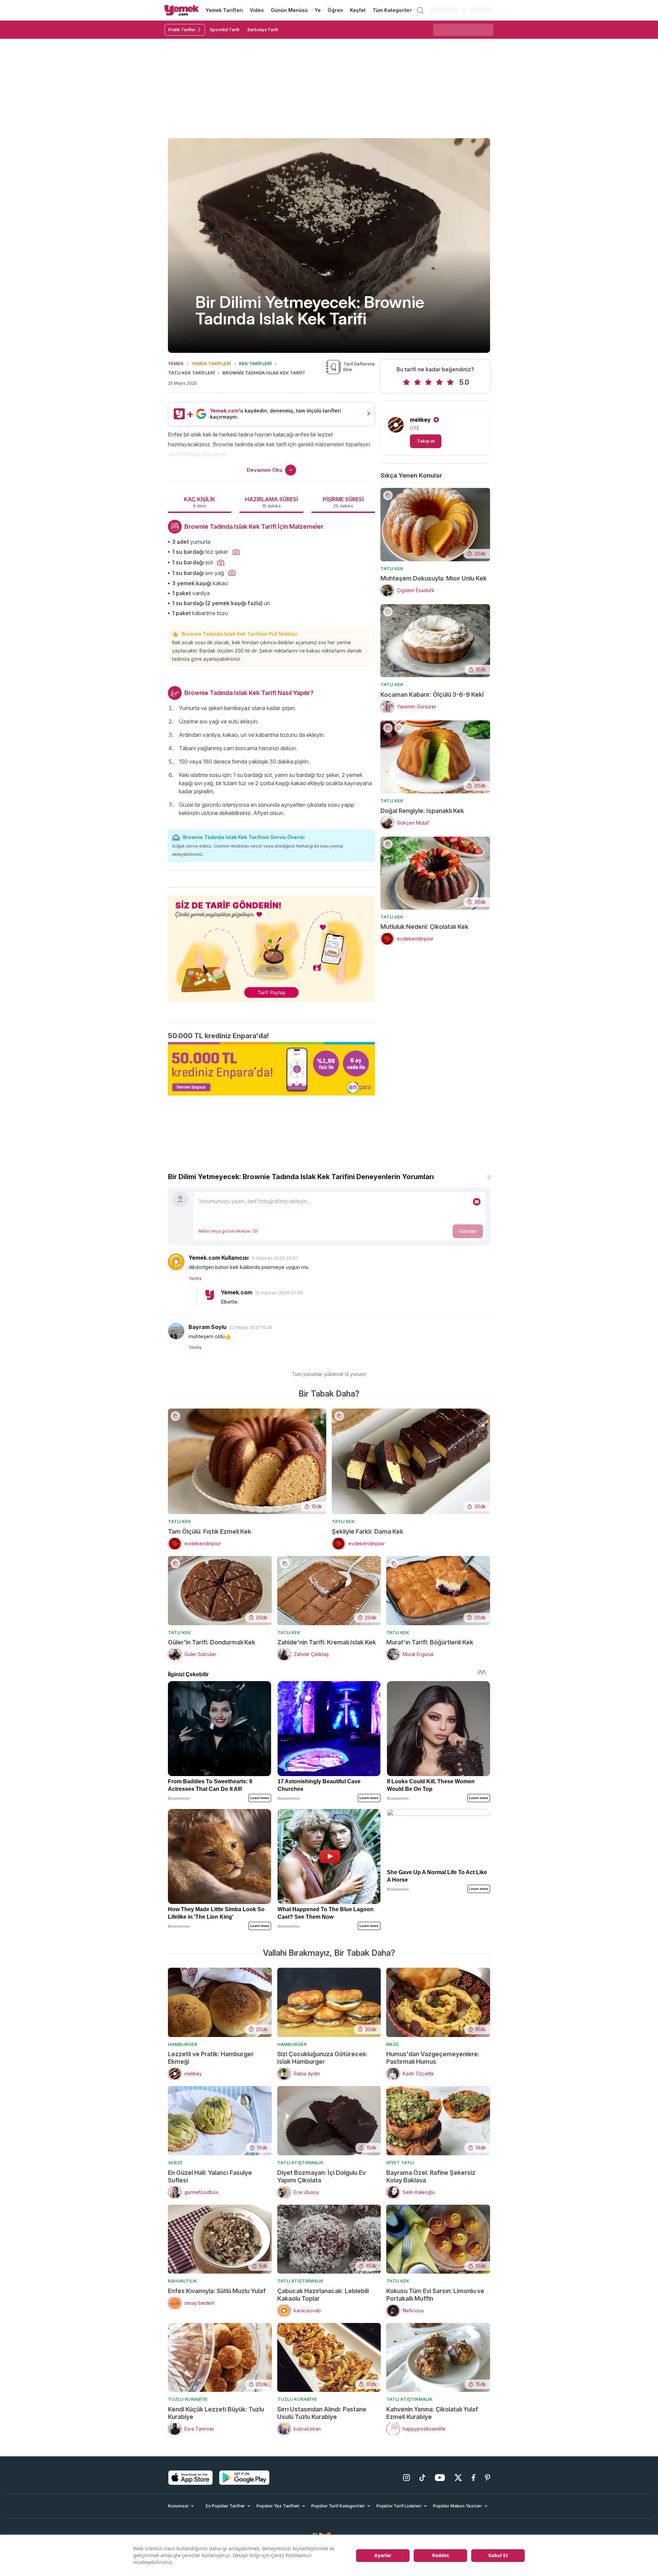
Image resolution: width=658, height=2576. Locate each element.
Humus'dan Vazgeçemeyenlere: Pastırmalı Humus (433, 2058)
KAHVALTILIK (182, 2281)
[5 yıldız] (450, 382)
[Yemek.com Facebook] (473, 2478)
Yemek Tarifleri (224, 10)
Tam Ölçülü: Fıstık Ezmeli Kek (210, 1531)
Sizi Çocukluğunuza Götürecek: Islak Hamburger (322, 2058)
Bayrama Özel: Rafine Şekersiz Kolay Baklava (431, 2176)
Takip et (426, 441)
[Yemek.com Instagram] (406, 2478)
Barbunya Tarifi (263, 30)
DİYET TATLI (400, 2162)
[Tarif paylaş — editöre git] (271, 944)
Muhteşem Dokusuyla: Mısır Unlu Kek (434, 578)
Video (257, 10)
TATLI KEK (392, 568)
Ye (318, 10)
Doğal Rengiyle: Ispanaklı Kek (422, 811)
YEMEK (176, 363)
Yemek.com (236, 1292)
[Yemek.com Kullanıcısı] (176, 1262)
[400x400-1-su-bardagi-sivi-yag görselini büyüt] (232, 573)
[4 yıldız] (439, 382)
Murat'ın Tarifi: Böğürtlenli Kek (430, 1642)
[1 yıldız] (406, 382)
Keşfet (358, 10)
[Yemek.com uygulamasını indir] (191, 2478)
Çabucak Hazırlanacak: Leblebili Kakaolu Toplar (323, 2295)
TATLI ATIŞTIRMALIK (300, 2162)
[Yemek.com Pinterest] (488, 2478)
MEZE (393, 2044)
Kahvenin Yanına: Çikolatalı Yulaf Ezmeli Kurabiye (432, 2413)
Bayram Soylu (208, 1327)
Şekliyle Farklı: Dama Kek (368, 1531)
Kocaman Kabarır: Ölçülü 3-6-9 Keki (432, 694)
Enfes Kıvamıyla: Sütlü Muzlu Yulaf (217, 2291)
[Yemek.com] (182, 10)
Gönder (468, 1231)
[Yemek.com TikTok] (422, 2478)
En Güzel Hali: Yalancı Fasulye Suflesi (210, 2176)
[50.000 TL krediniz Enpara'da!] (271, 1069)
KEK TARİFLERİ (255, 363)
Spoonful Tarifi (224, 30)
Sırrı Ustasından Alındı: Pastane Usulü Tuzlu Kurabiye (322, 2413)
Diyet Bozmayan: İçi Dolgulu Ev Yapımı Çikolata (321, 2176)
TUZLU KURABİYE (188, 2399)
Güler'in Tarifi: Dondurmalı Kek (212, 1642)
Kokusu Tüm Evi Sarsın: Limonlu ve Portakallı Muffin (435, 2295)
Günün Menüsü (289, 10)
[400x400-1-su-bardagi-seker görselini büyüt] (236, 552)
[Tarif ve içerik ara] (420, 10)
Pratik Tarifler (182, 30)
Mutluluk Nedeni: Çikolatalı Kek (424, 927)
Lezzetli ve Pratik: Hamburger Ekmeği (211, 2058)
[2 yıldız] (417, 382)
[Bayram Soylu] (176, 1331)
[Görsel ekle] (477, 1202)
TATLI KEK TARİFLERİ (191, 373)
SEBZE (175, 2162)
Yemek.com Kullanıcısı (218, 1258)
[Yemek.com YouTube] (440, 2478)
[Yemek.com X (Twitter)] (458, 2478)
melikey (420, 420)
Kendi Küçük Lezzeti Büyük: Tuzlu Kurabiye (216, 2413)
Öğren (335, 10)
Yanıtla (195, 1278)
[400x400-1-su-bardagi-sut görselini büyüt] (221, 563)
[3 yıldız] (428, 382)
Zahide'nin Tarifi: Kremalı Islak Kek (327, 1642)
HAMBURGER (183, 2044)
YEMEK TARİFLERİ (211, 363)
